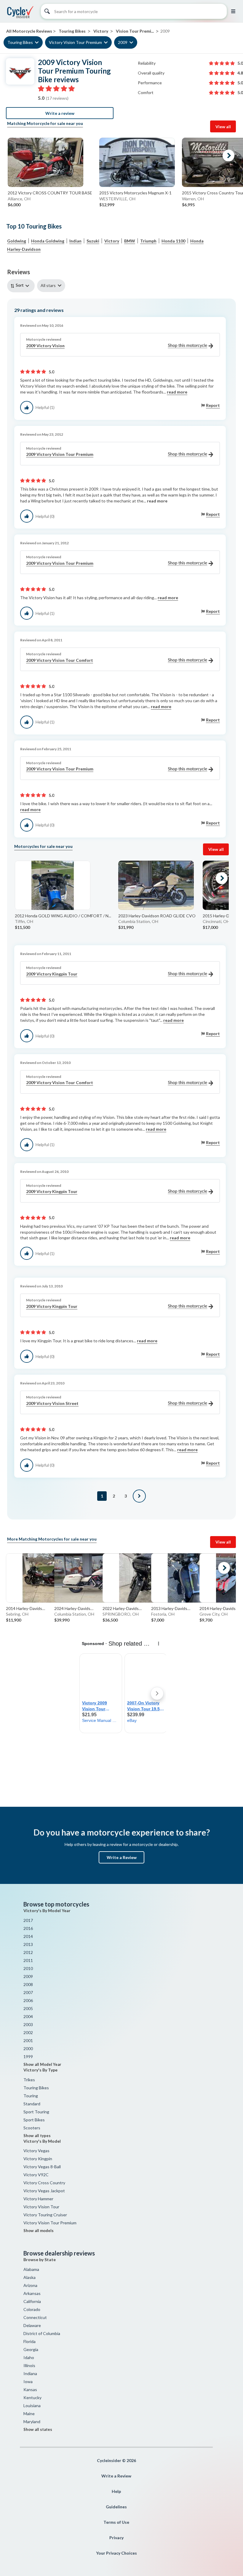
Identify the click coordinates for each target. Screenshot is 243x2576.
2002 (28, 2032)
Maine (29, 2414)
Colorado (32, 2309)
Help (116, 2491)
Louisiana (32, 2406)
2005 (28, 2008)
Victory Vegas (36, 2151)
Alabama (31, 2269)
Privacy (116, 2538)
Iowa (28, 2381)
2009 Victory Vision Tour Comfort (60, 660)
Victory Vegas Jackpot (44, 2191)
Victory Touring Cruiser (45, 2215)
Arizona (30, 2285)
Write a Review (122, 1857)
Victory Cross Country (44, 2183)
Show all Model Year (42, 2064)
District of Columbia (42, 2333)
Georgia (31, 2349)
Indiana (30, 2373)
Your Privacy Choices (116, 2553)
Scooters (32, 2128)
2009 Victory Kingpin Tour (52, 974)
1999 (28, 2056)
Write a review (60, 113)
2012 (28, 1952)
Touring (31, 2096)
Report (213, 405)
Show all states (38, 2429)
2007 (28, 1992)
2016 (28, 1928)
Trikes (29, 2080)
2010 (28, 1968)
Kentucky (32, 2397)
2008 (28, 1984)
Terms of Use (116, 2522)
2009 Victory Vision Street (52, 1403)
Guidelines (116, 2507)
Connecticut (35, 2317)
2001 (28, 2040)
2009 (123, 42)
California (32, 2301)
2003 (28, 2024)
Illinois (29, 2365)
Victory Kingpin (38, 2159)
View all (223, 127)
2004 (28, 2016)
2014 (28, 1936)
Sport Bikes (34, 2120)
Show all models (39, 2231)
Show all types (37, 2136)
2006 (28, 2000)
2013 (28, 1944)
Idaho (29, 2357)
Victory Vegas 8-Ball (42, 2167)
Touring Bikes (20, 42)
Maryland (32, 2422)
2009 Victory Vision (45, 346)
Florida (29, 2341)
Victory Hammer (38, 2199)
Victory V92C (36, 2175)
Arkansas (32, 2293)
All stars (48, 285)
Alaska (29, 2277)
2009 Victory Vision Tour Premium (60, 454)
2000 (28, 2048)
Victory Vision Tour (41, 2207)
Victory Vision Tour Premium (75, 42)
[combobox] (22, 286)
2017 (28, 1920)
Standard (32, 2104)
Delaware (32, 2325)
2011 (28, 1960)
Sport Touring (36, 2112)
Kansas (30, 2389)
